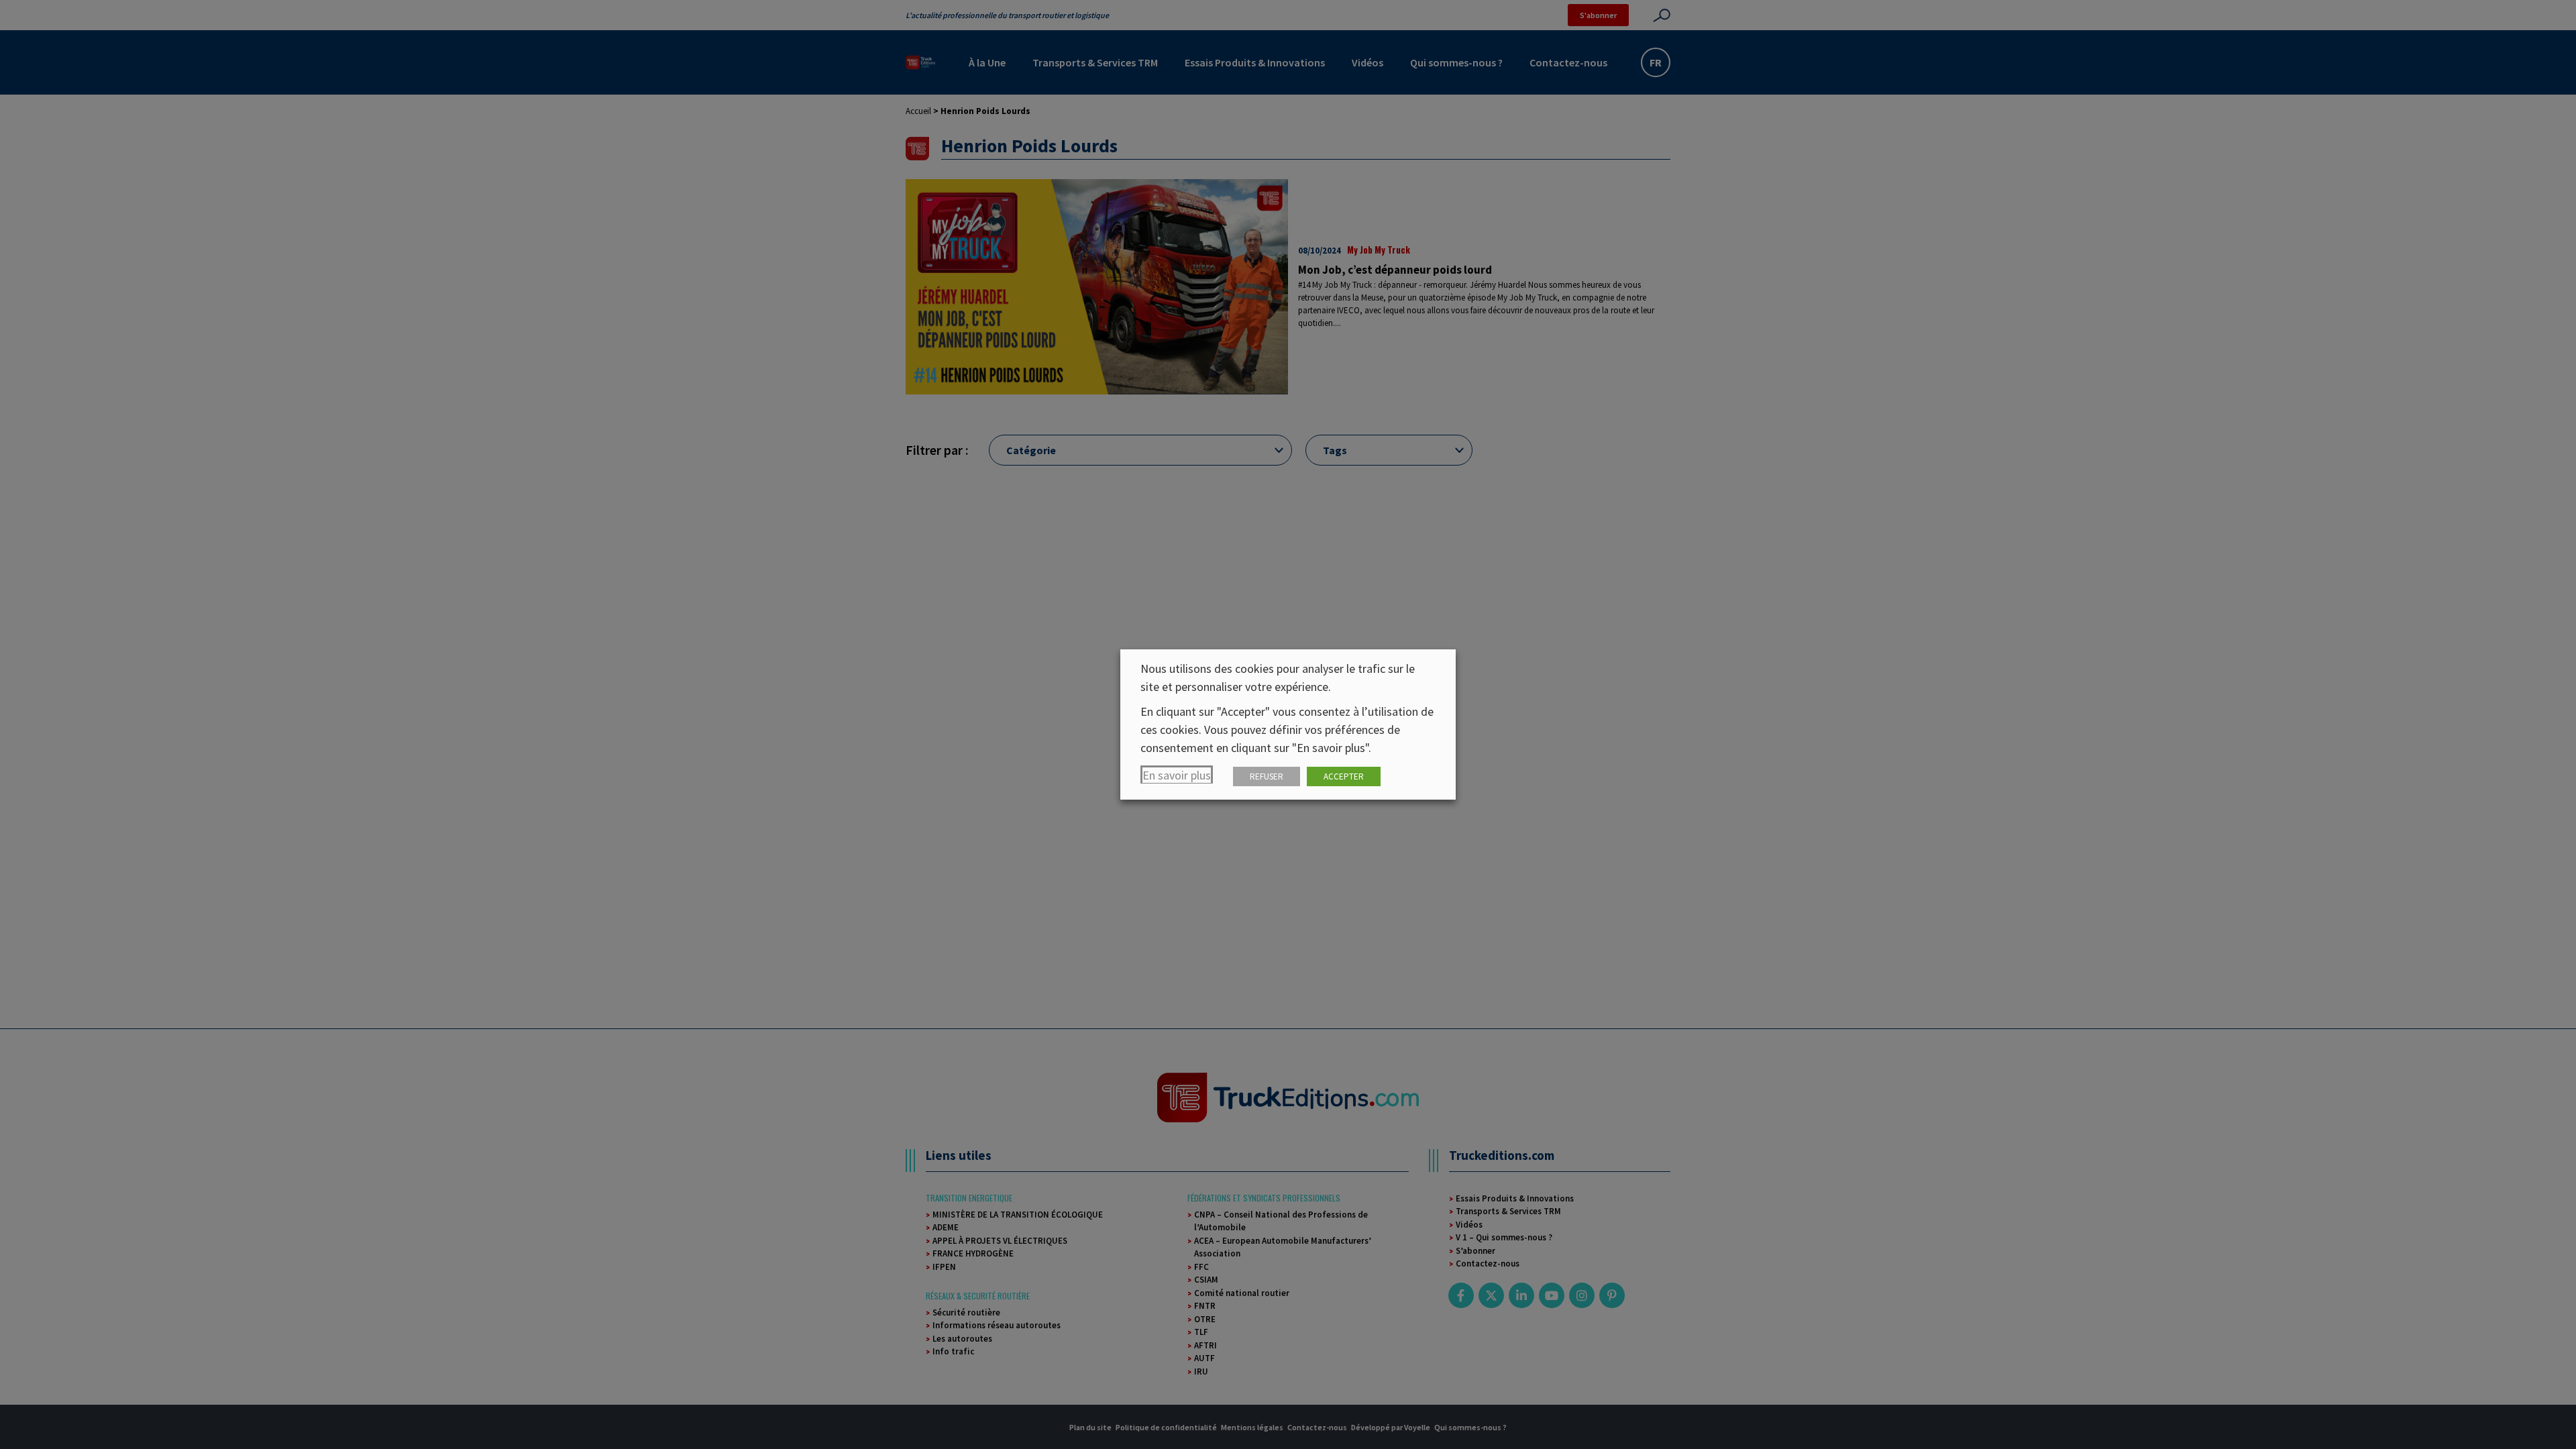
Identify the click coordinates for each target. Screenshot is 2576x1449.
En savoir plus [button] (1177, 775)
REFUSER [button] (1267, 776)
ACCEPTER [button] (1344, 776)
